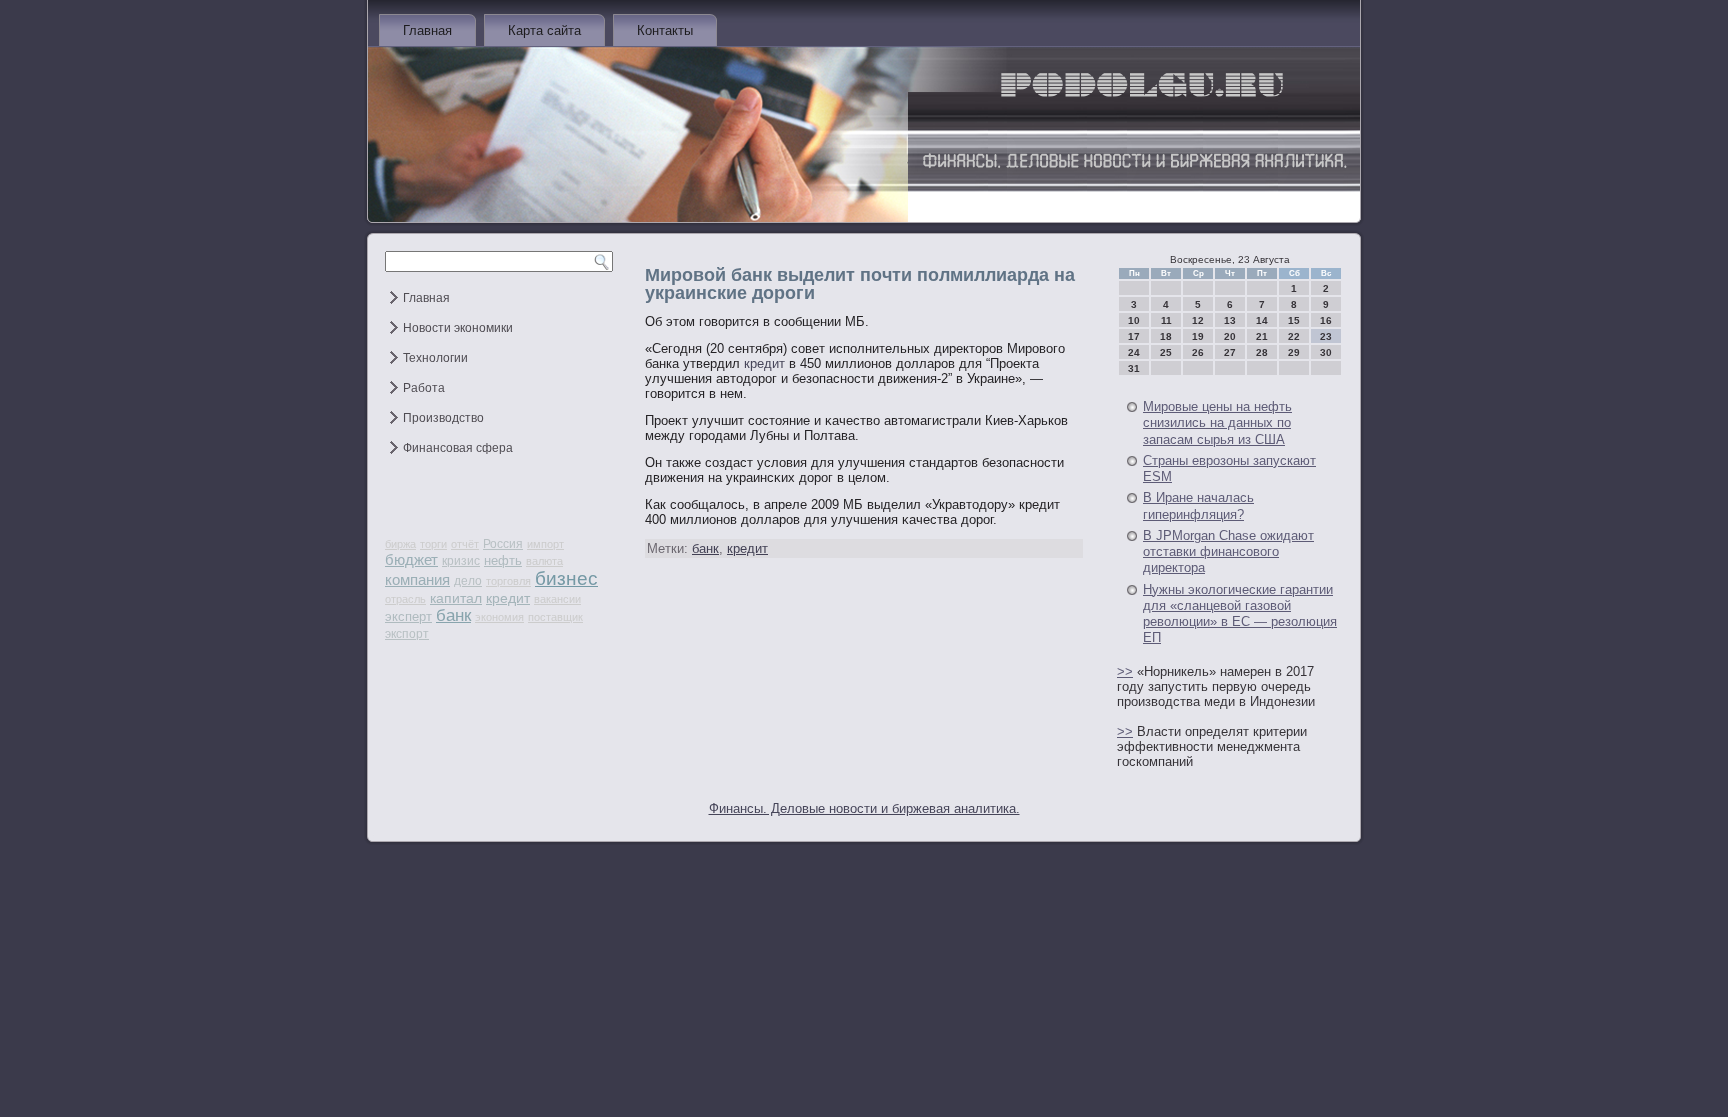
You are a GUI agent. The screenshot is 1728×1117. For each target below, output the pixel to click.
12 (1198, 320)
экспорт (407, 634)
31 (1134, 368)
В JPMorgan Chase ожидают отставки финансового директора (1228, 552)
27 (1230, 352)
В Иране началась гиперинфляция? (1198, 505)
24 (1134, 352)
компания (417, 579)
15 (1294, 320)
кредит (508, 598)
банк (453, 615)
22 (1294, 336)
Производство (443, 418)
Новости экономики (458, 328)
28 (1262, 352)
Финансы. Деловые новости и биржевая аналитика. (864, 808)
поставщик (555, 617)
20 (1230, 336)
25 (1166, 352)
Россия (503, 544)
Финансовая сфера (458, 448)
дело (468, 581)
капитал (456, 598)
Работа (424, 388)
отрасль (405, 599)
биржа (400, 544)
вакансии (557, 599)
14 (1262, 320)
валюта (544, 561)
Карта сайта (544, 30)
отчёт (465, 544)
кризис (461, 561)
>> (1125, 671)
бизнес (566, 578)
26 (1198, 352)
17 (1134, 336)
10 (1134, 320)
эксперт (408, 616)
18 (1166, 336)
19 (1198, 336)
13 (1230, 320)
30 (1326, 352)
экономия (499, 617)
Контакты (665, 30)
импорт (545, 544)
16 (1326, 320)
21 (1262, 336)
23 (1326, 336)
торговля (508, 581)
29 (1294, 352)
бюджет (411, 559)
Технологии (435, 358)
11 (1166, 320)
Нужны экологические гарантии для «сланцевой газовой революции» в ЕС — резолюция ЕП (1240, 614)
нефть (503, 560)
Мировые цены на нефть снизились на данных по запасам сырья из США (1217, 423)
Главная (427, 30)
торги (433, 544)
